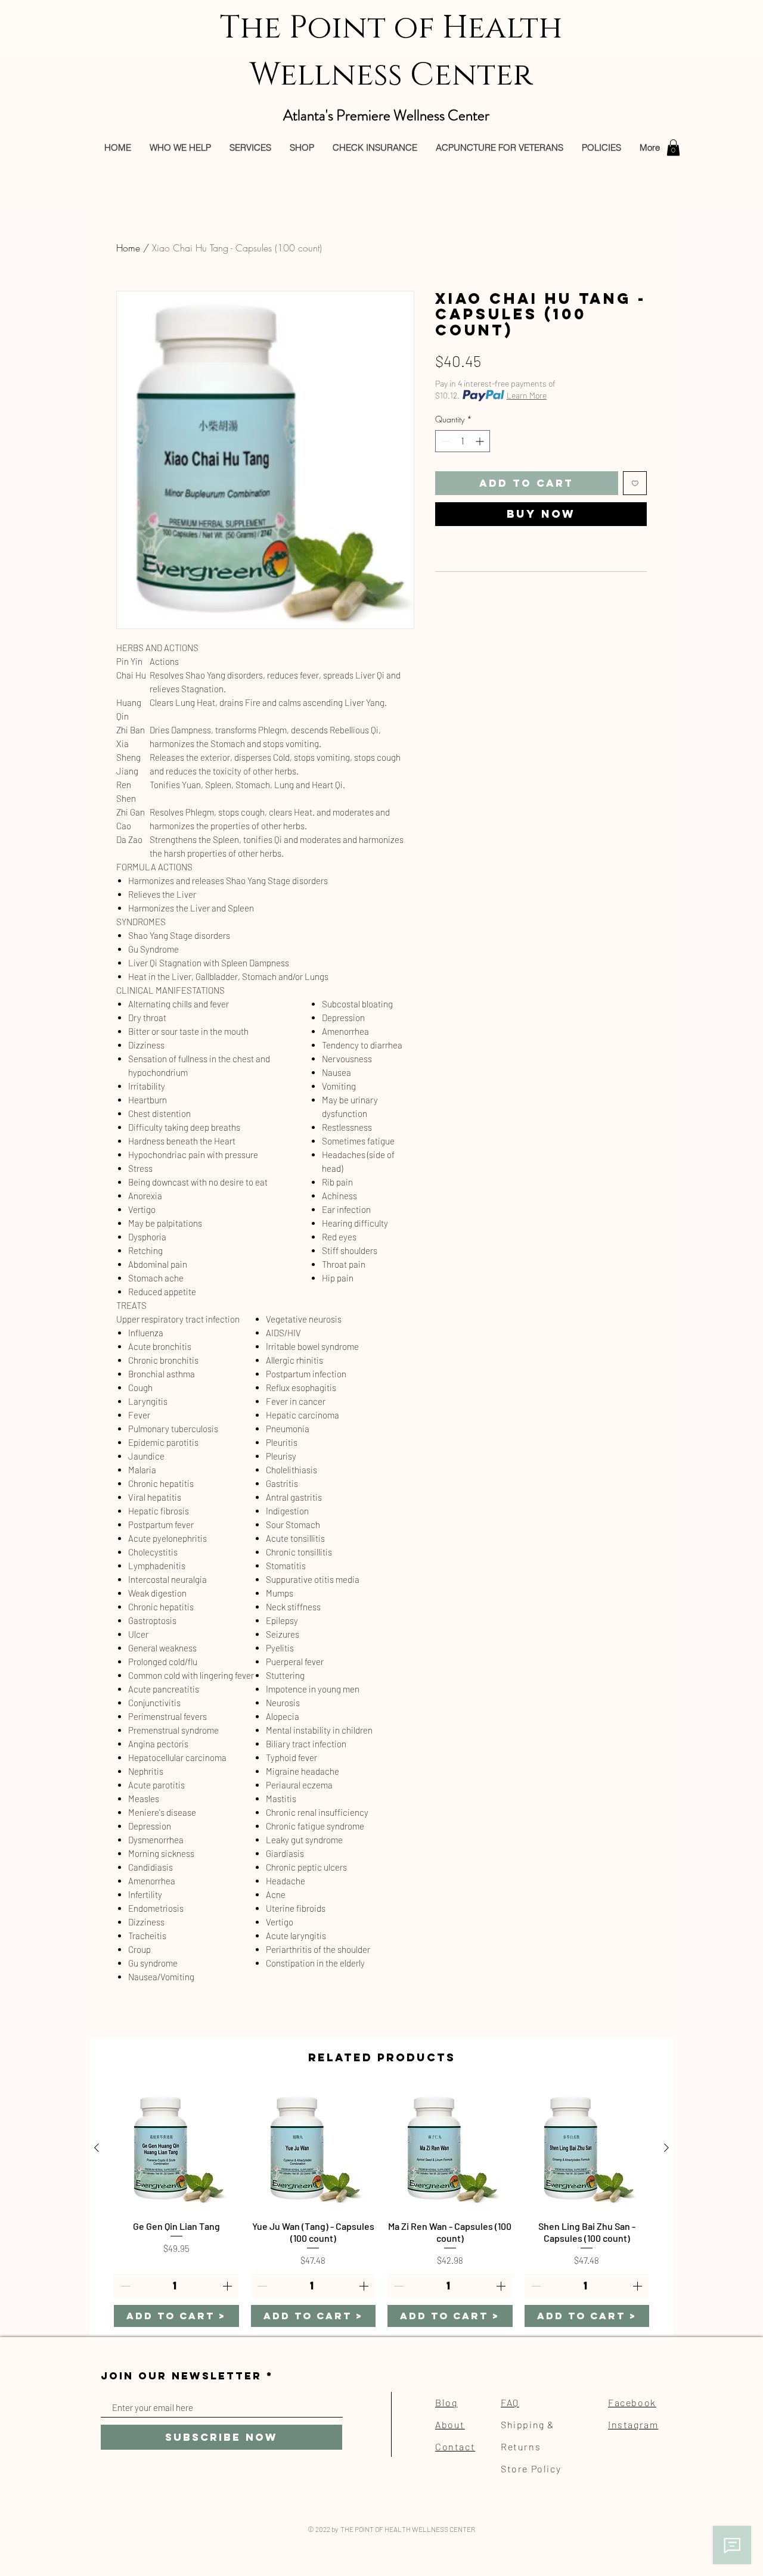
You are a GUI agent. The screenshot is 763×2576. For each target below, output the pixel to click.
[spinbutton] (463, 441)
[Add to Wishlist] (635, 483)
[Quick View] (176, 2148)
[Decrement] (444, 441)
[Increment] (481, 441)
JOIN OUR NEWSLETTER (181, 2376)
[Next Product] (666, 2148)
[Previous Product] (97, 2148)
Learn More (527, 395)
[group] (381, 2206)
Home (128, 248)
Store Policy (531, 2468)
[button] (673, 147)
